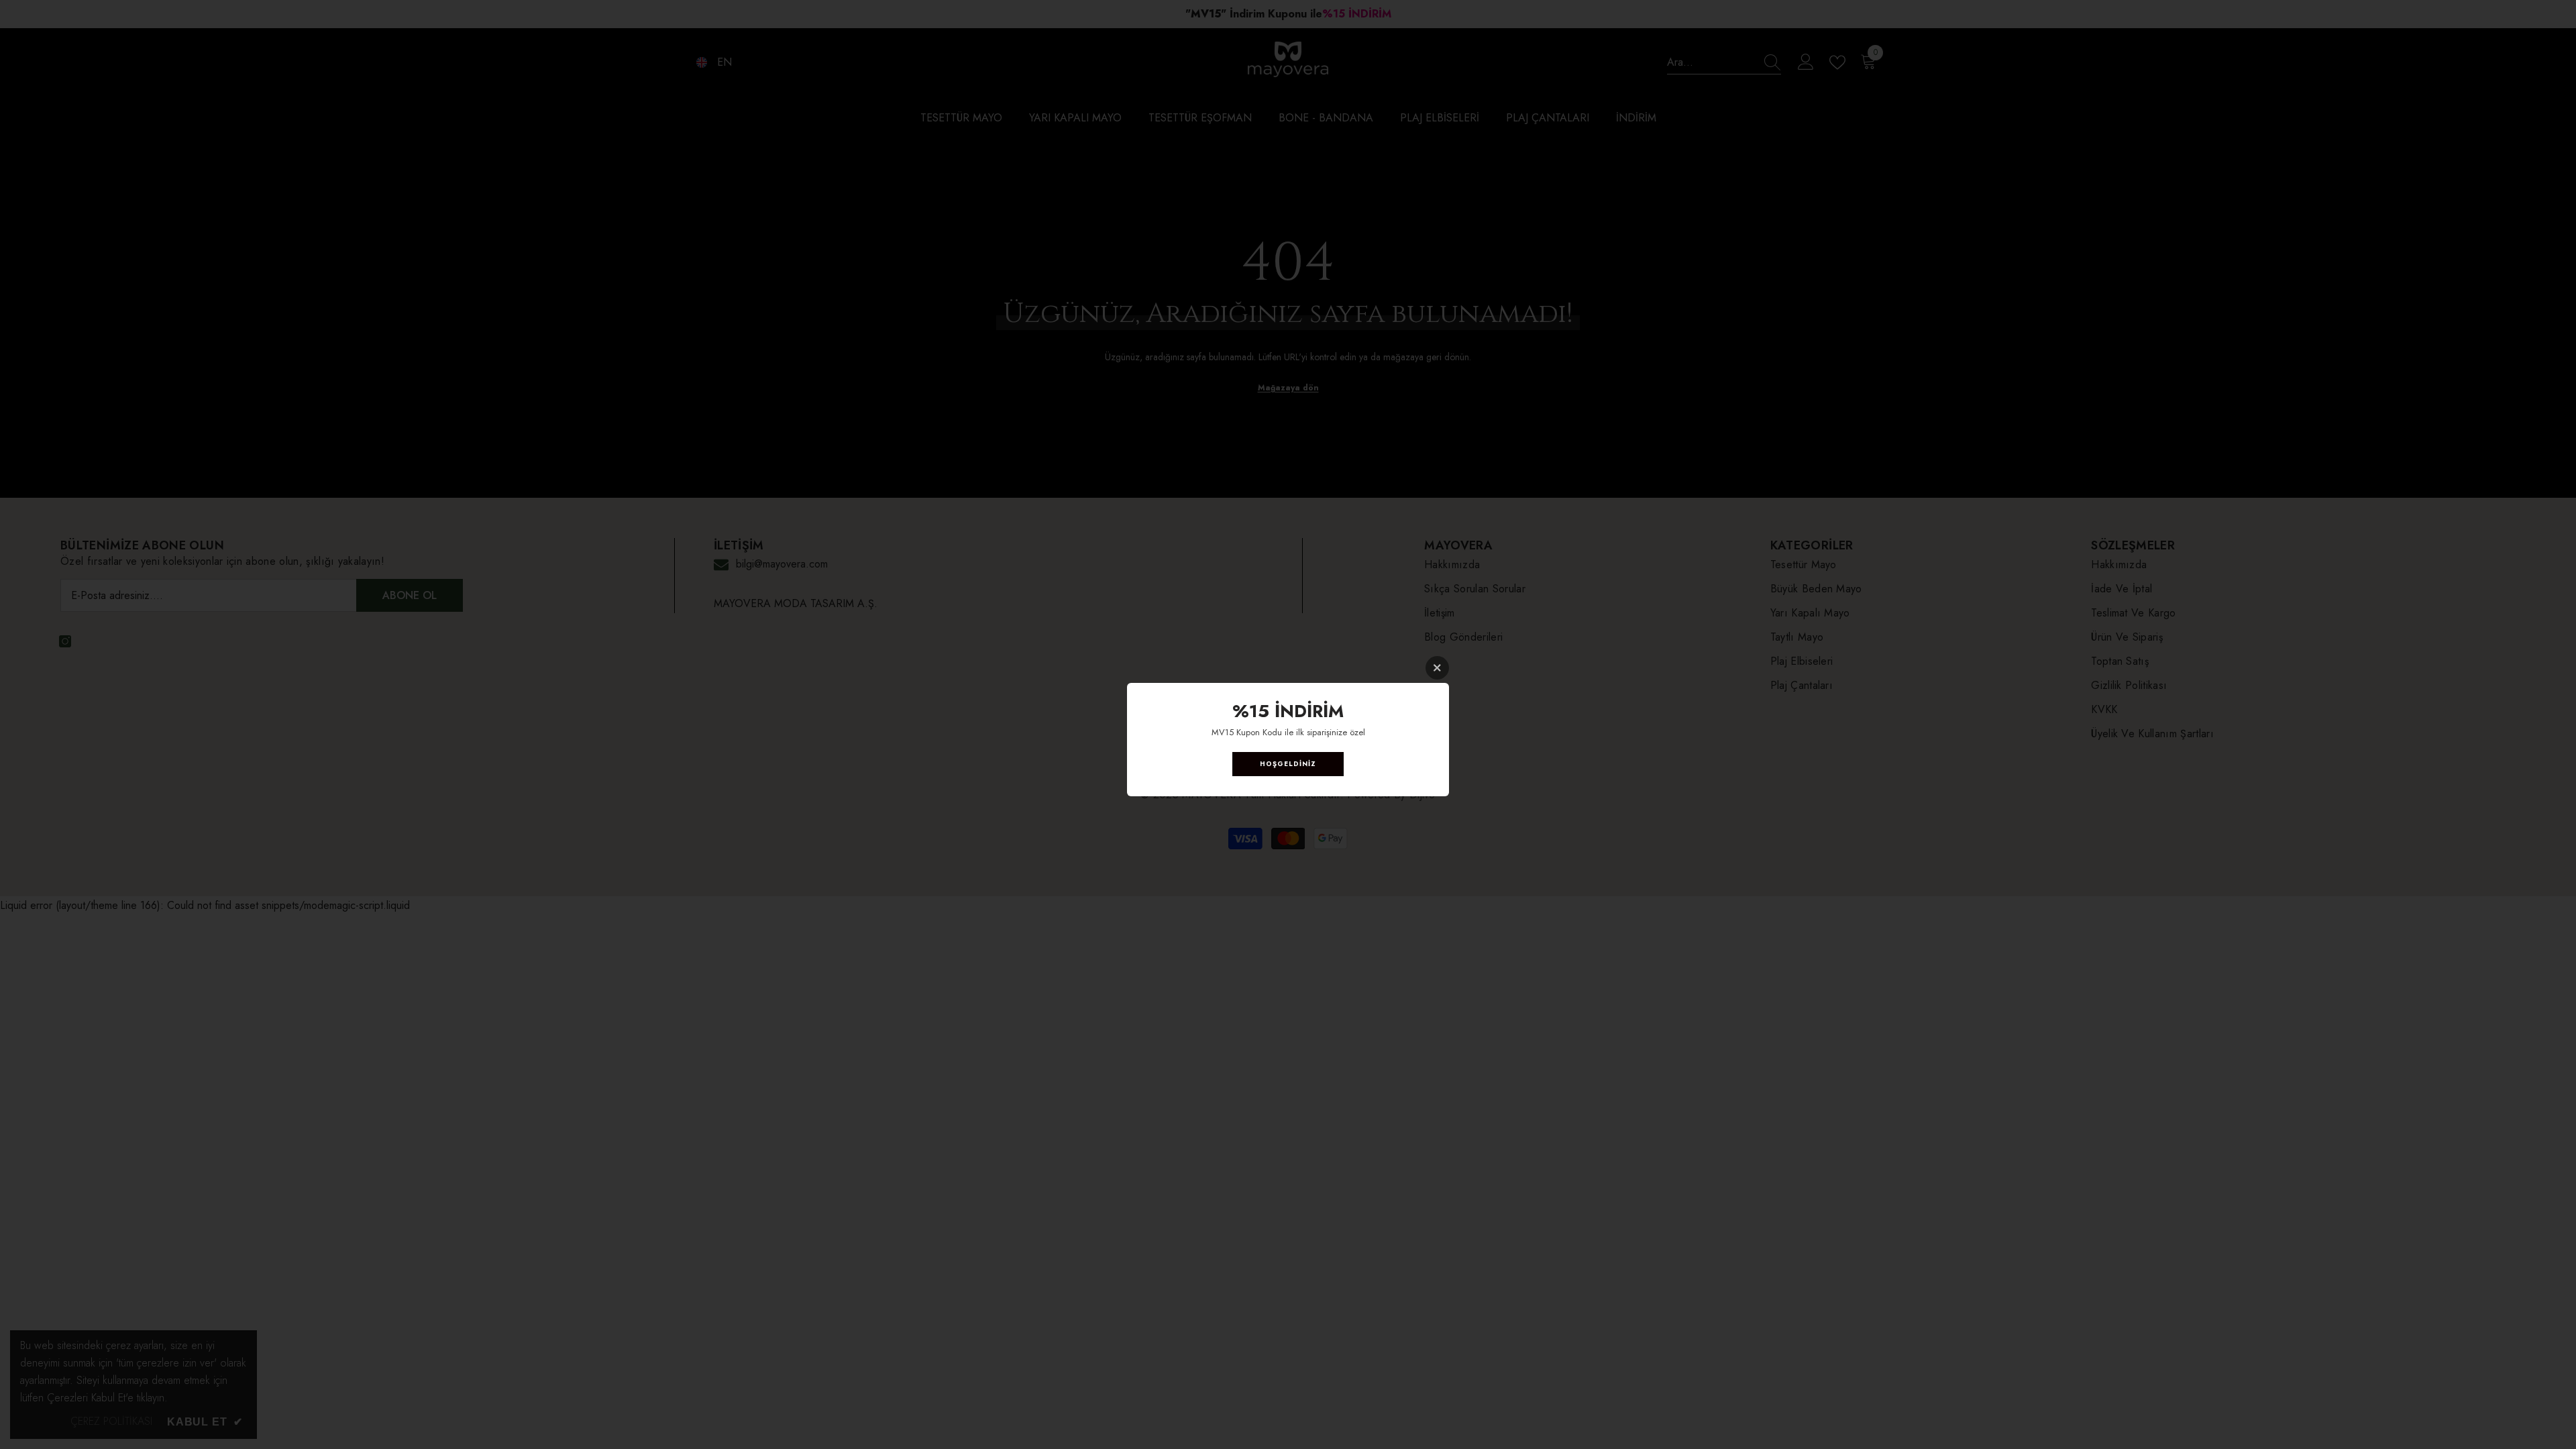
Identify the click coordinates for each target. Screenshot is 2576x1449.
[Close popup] (1437, 668)
